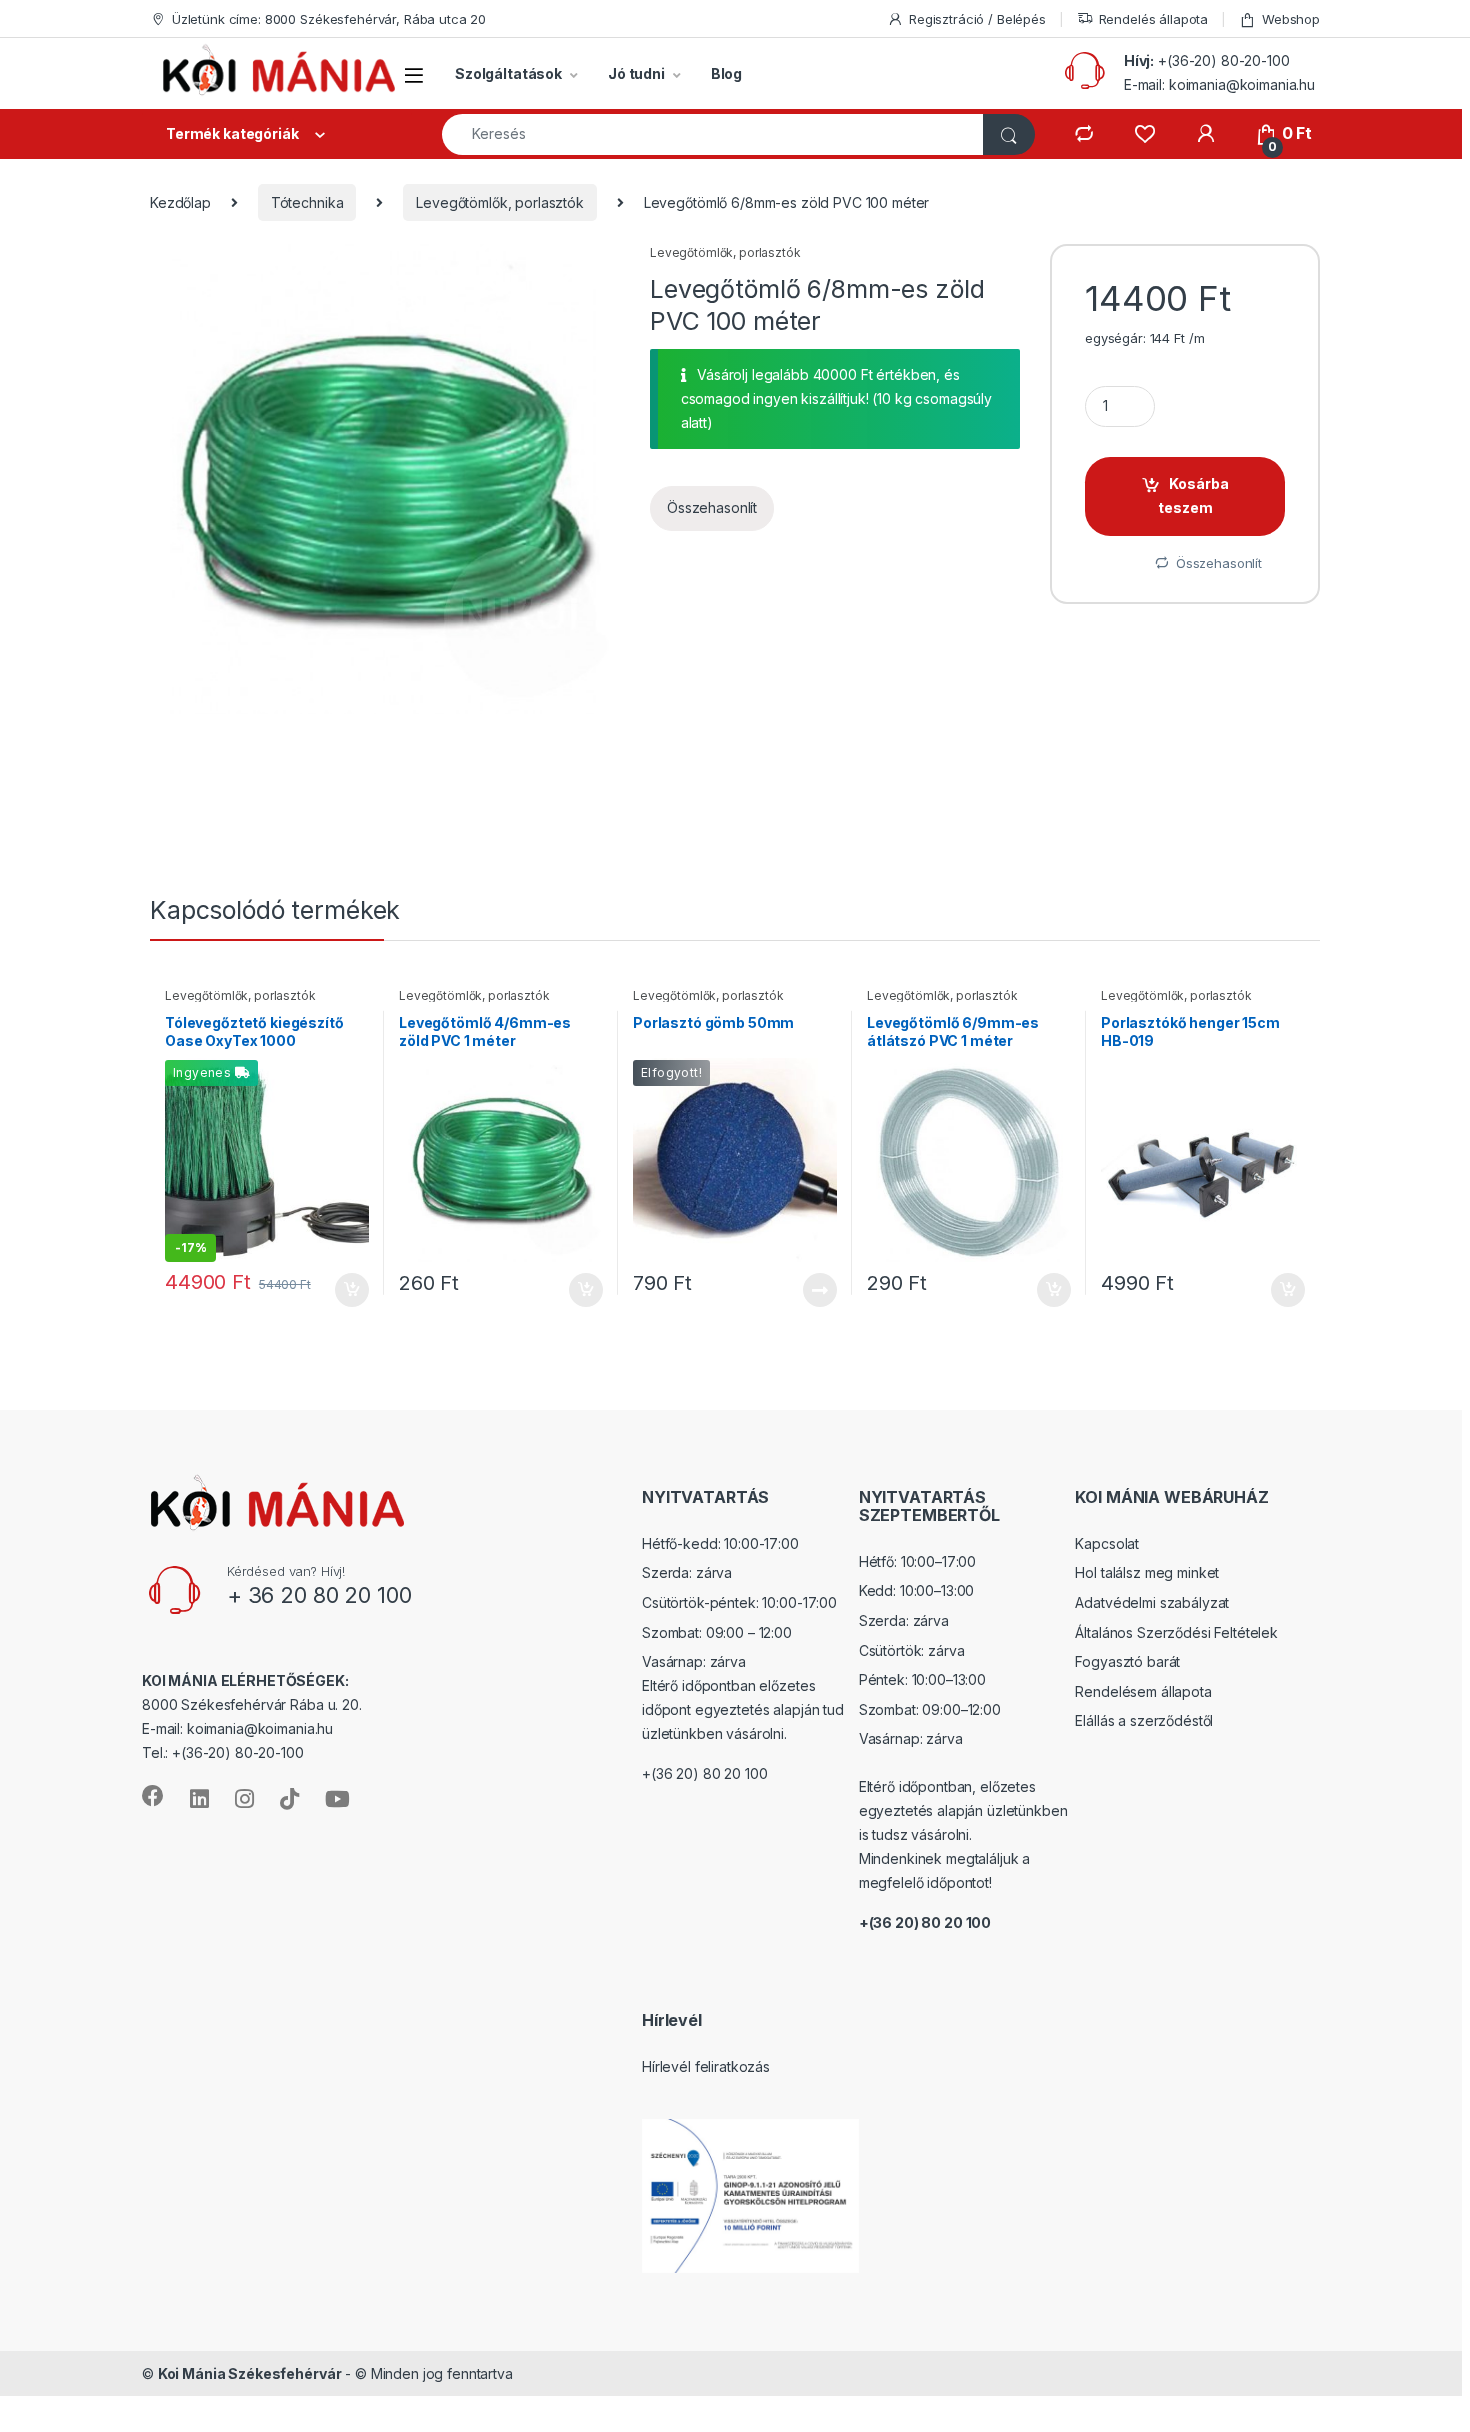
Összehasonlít (712, 507)
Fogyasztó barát (1127, 1661)
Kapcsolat (1107, 1543)
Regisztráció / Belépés (977, 19)
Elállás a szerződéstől (1144, 1720)
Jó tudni (636, 73)
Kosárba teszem (1194, 495)
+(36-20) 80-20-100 (1223, 60)
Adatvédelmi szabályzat (1152, 1602)
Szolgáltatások (508, 73)
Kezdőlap (180, 202)
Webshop (1291, 19)
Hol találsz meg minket (1147, 1572)
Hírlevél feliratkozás (706, 2066)
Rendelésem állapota (1143, 1691)
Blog (726, 73)
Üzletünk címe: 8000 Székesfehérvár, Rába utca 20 (329, 19)
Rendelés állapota (1154, 19)
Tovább (811, 1290)
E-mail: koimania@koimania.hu (1219, 84)
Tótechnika (307, 202)
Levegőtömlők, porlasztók (500, 202)
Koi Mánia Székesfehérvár (250, 2373)
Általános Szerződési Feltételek (1176, 1632)
